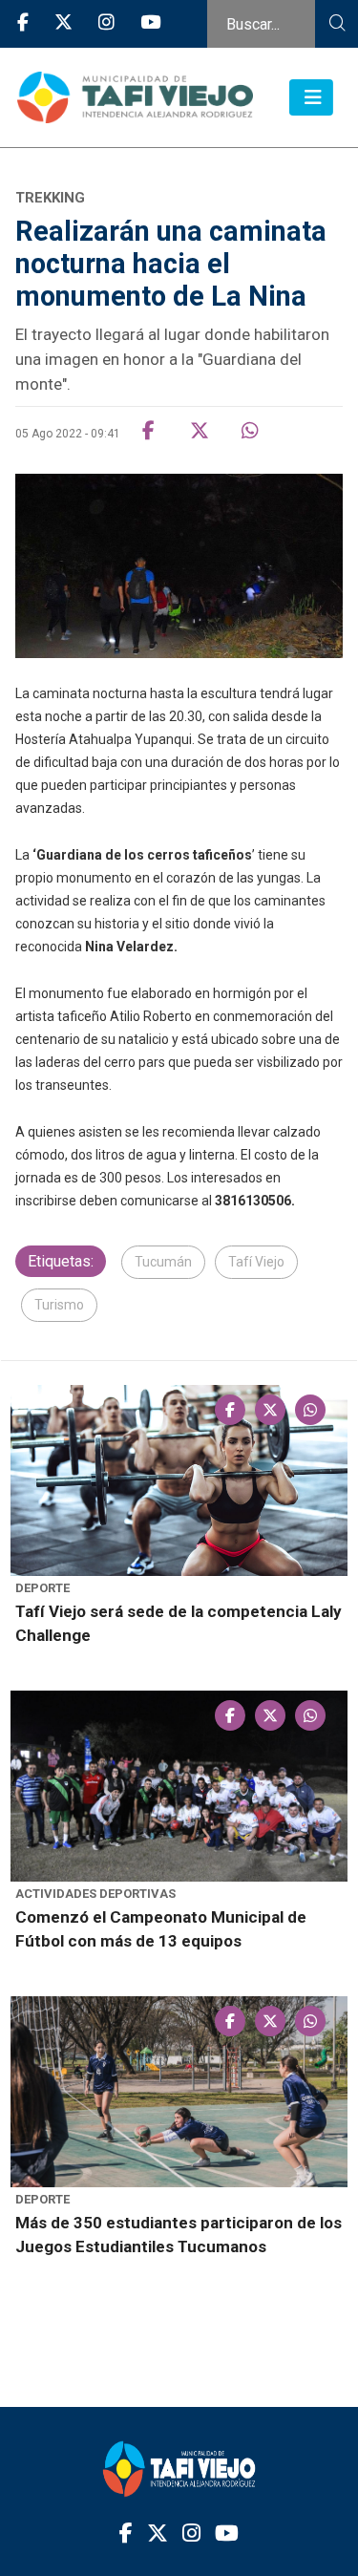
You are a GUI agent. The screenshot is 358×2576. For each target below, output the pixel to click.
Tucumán (163, 1262)
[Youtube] (150, 23)
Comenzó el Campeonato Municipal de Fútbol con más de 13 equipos (161, 1929)
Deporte (42, 1588)
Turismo (59, 1305)
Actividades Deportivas (95, 1894)
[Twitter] (63, 23)
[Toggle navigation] (311, 97)
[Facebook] (23, 23)
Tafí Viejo (256, 1262)
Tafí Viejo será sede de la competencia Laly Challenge (179, 1623)
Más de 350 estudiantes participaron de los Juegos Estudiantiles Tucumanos (179, 2235)
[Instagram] (106, 23)
